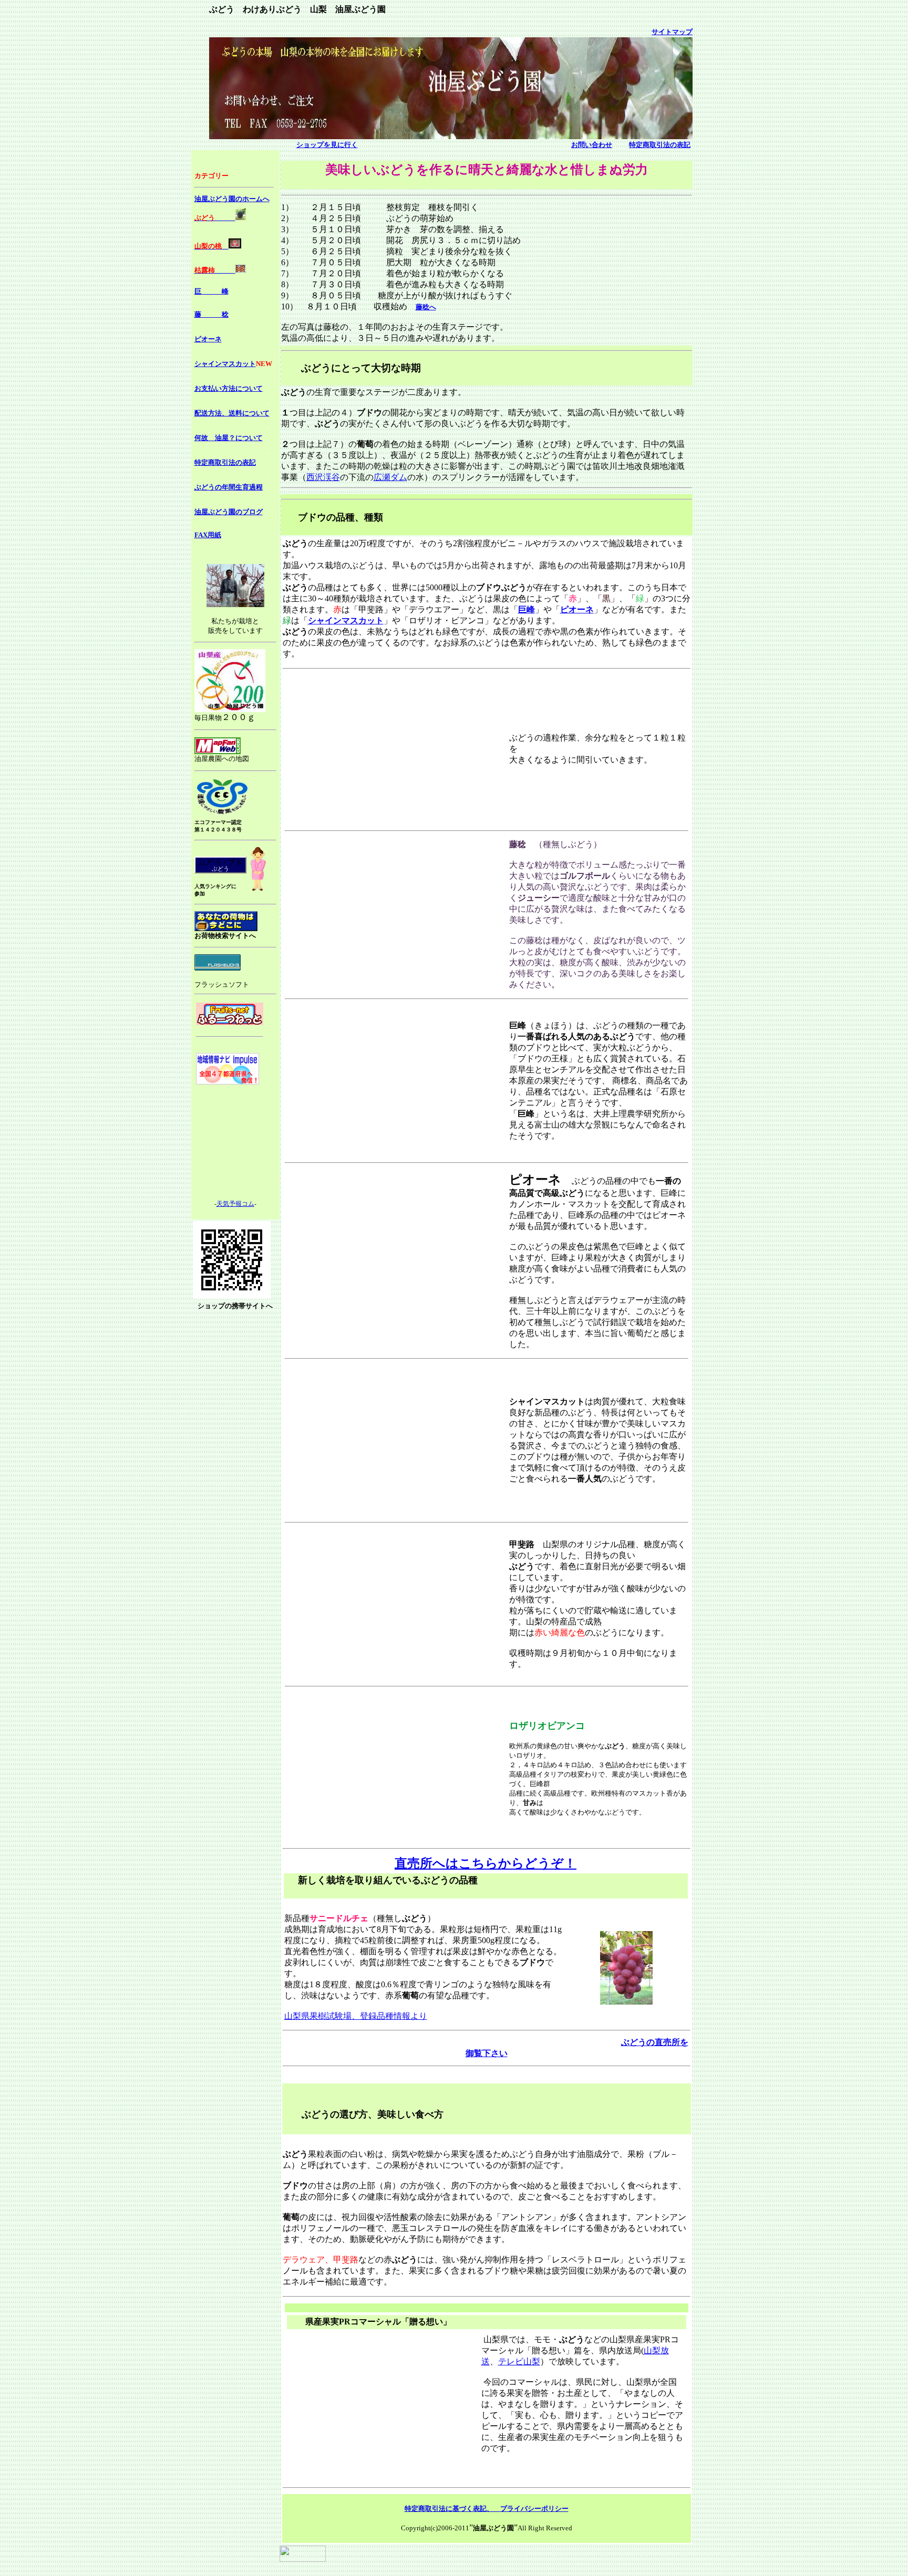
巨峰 (527, 609)
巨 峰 (211, 291)
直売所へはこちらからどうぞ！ (486, 1863)
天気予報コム (235, 1204)
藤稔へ (426, 307)
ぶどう (220, 869)
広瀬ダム (390, 477)
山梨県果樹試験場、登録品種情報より (356, 2016)
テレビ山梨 (519, 2361)
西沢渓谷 (323, 477)
